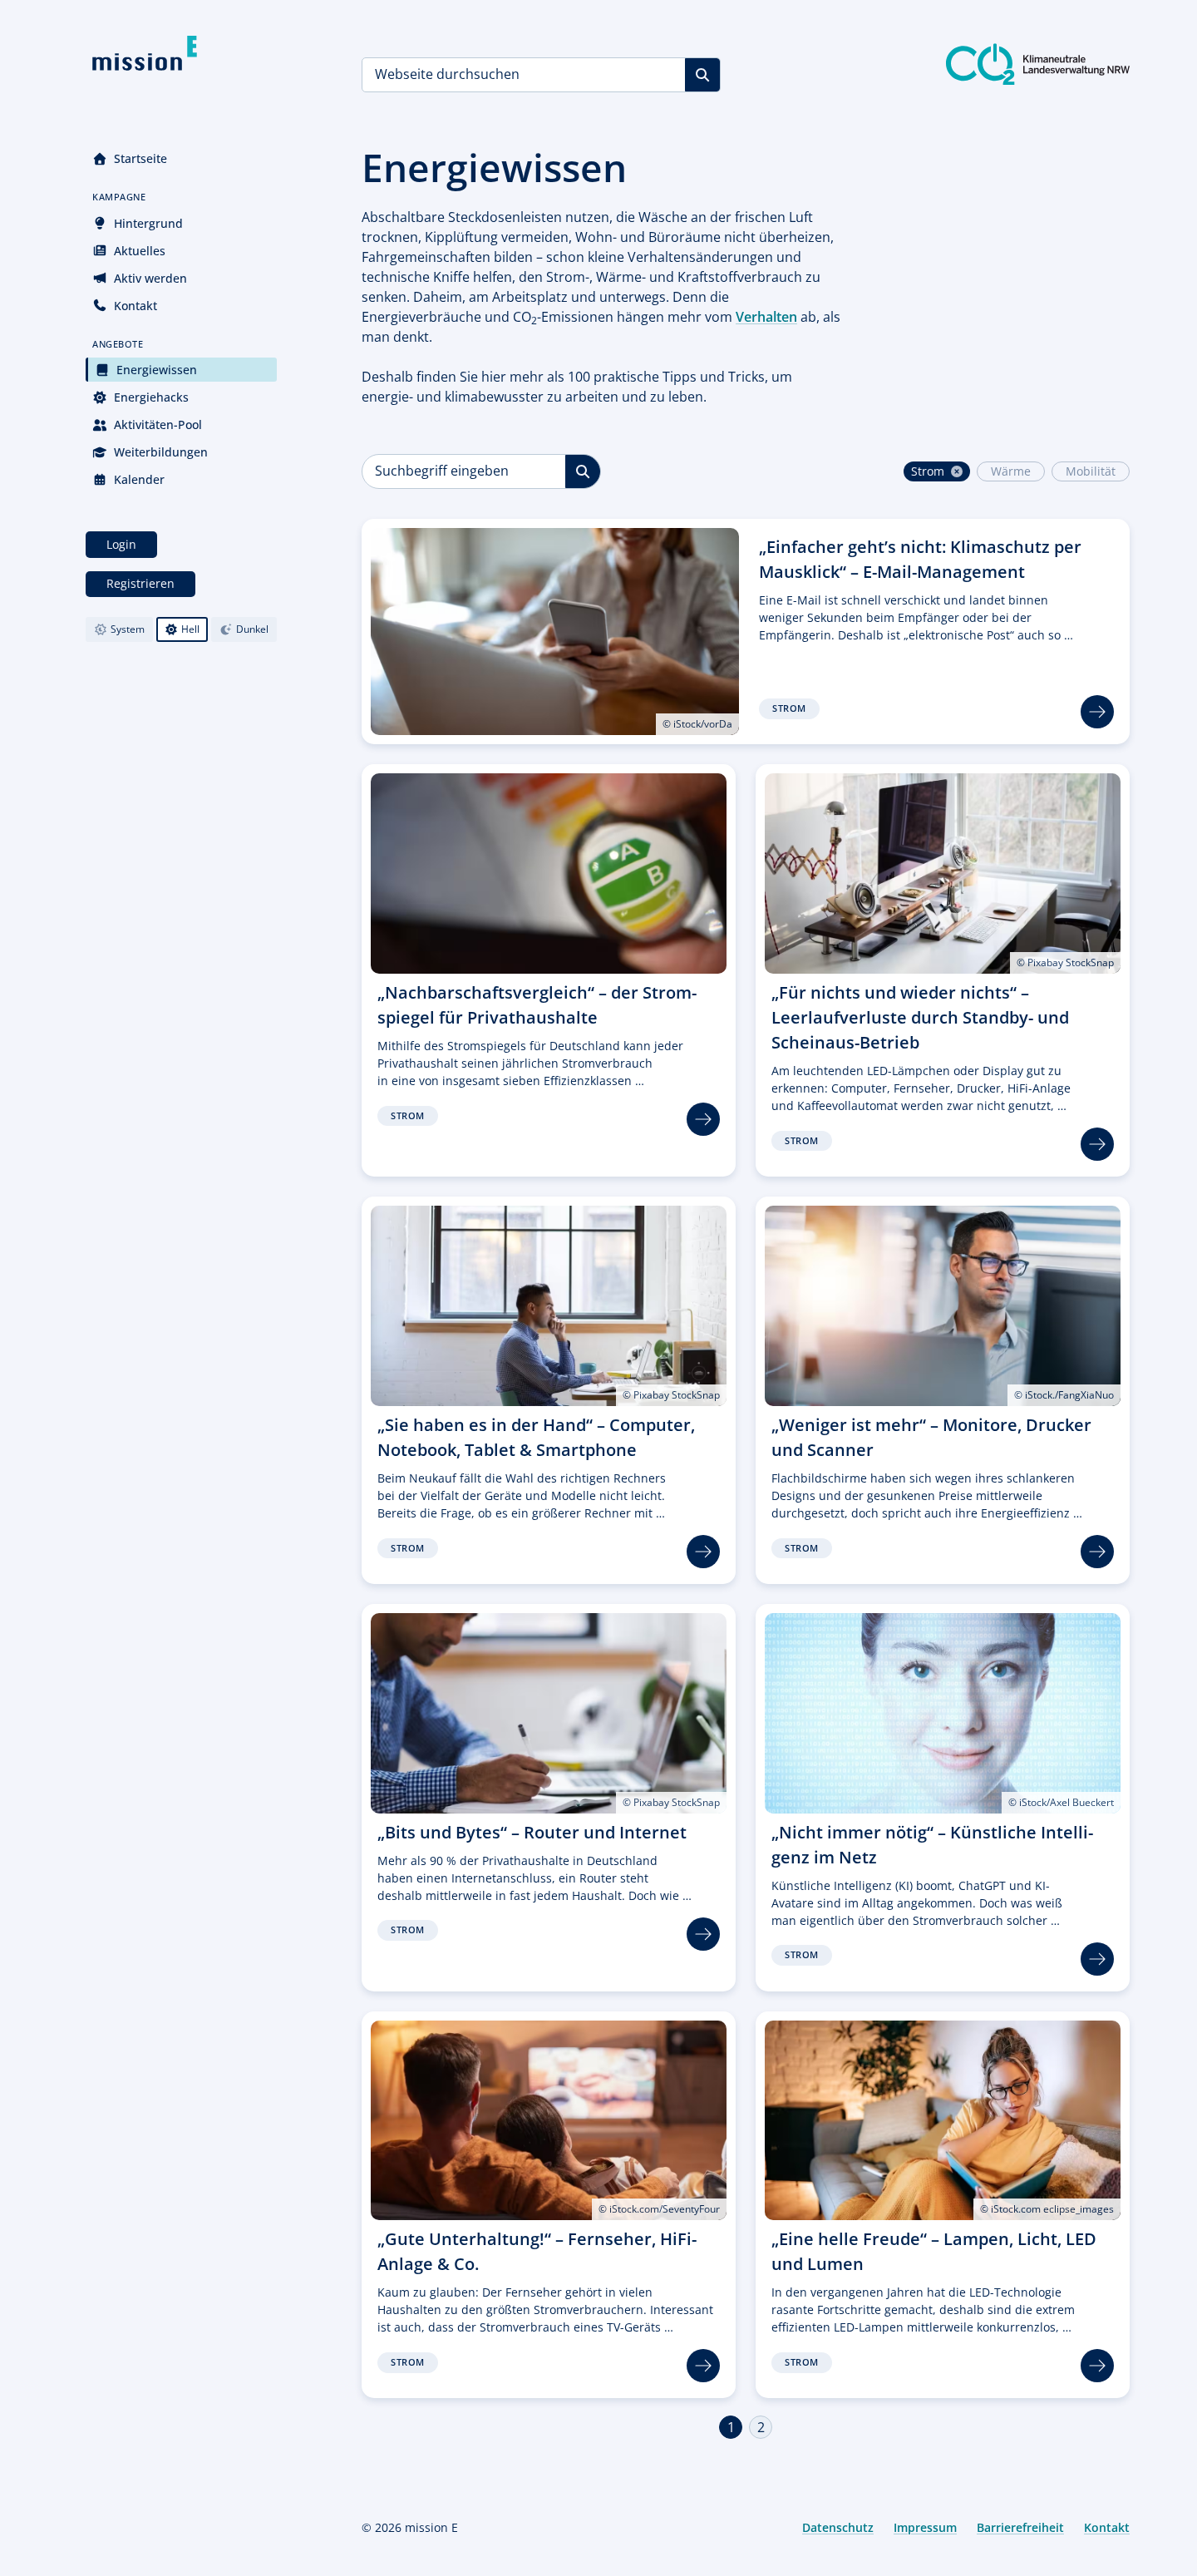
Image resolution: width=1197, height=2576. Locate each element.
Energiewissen (157, 370)
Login (121, 544)
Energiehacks (151, 397)
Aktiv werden (150, 278)
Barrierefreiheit (1020, 2527)
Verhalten (766, 317)
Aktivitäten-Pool (158, 424)
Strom (928, 471)
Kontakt (135, 306)
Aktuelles (140, 251)
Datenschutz (838, 2527)
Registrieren (140, 583)
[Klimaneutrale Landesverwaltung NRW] (1038, 64)
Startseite (140, 158)
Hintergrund (148, 223)
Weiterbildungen (161, 452)
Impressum (925, 2527)
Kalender (139, 479)
